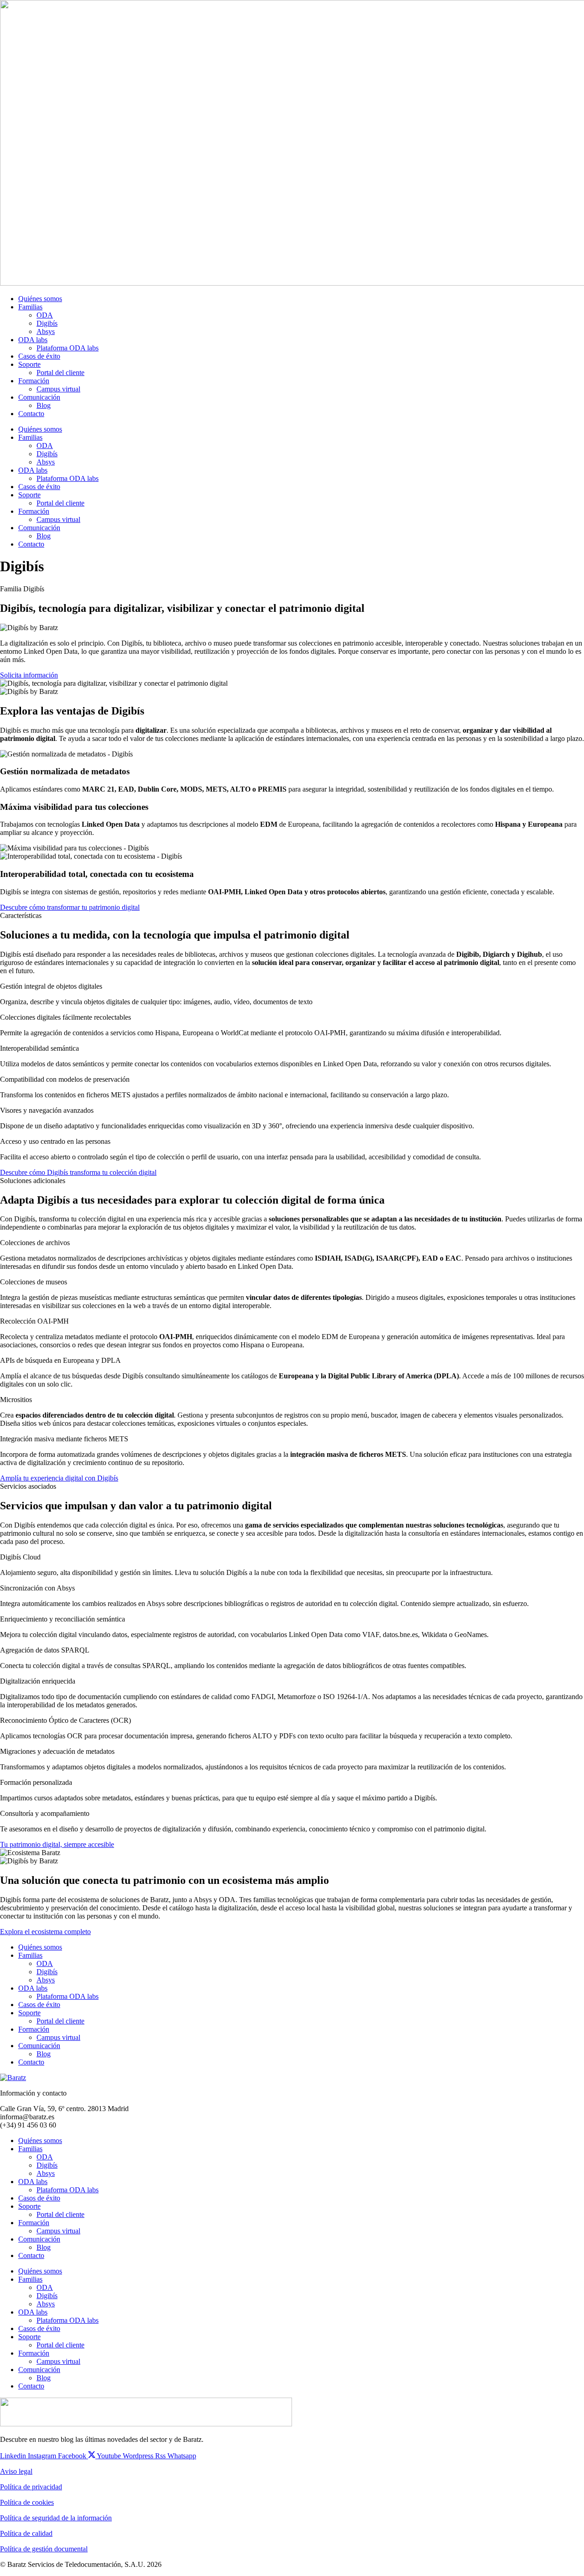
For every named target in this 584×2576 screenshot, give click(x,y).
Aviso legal (16, 2471)
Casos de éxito (39, 356)
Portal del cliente (60, 373)
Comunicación (39, 397)
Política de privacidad (31, 2487)
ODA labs (33, 340)
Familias (30, 307)
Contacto (31, 414)
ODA (45, 315)
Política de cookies (27, 2502)
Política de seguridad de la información (56, 2518)
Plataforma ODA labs (68, 348)
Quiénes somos (40, 299)
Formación (34, 381)
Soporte (29, 364)
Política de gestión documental (44, 2549)
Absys (46, 331)
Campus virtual (58, 389)
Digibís (47, 323)
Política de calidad (26, 2533)
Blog (44, 405)
